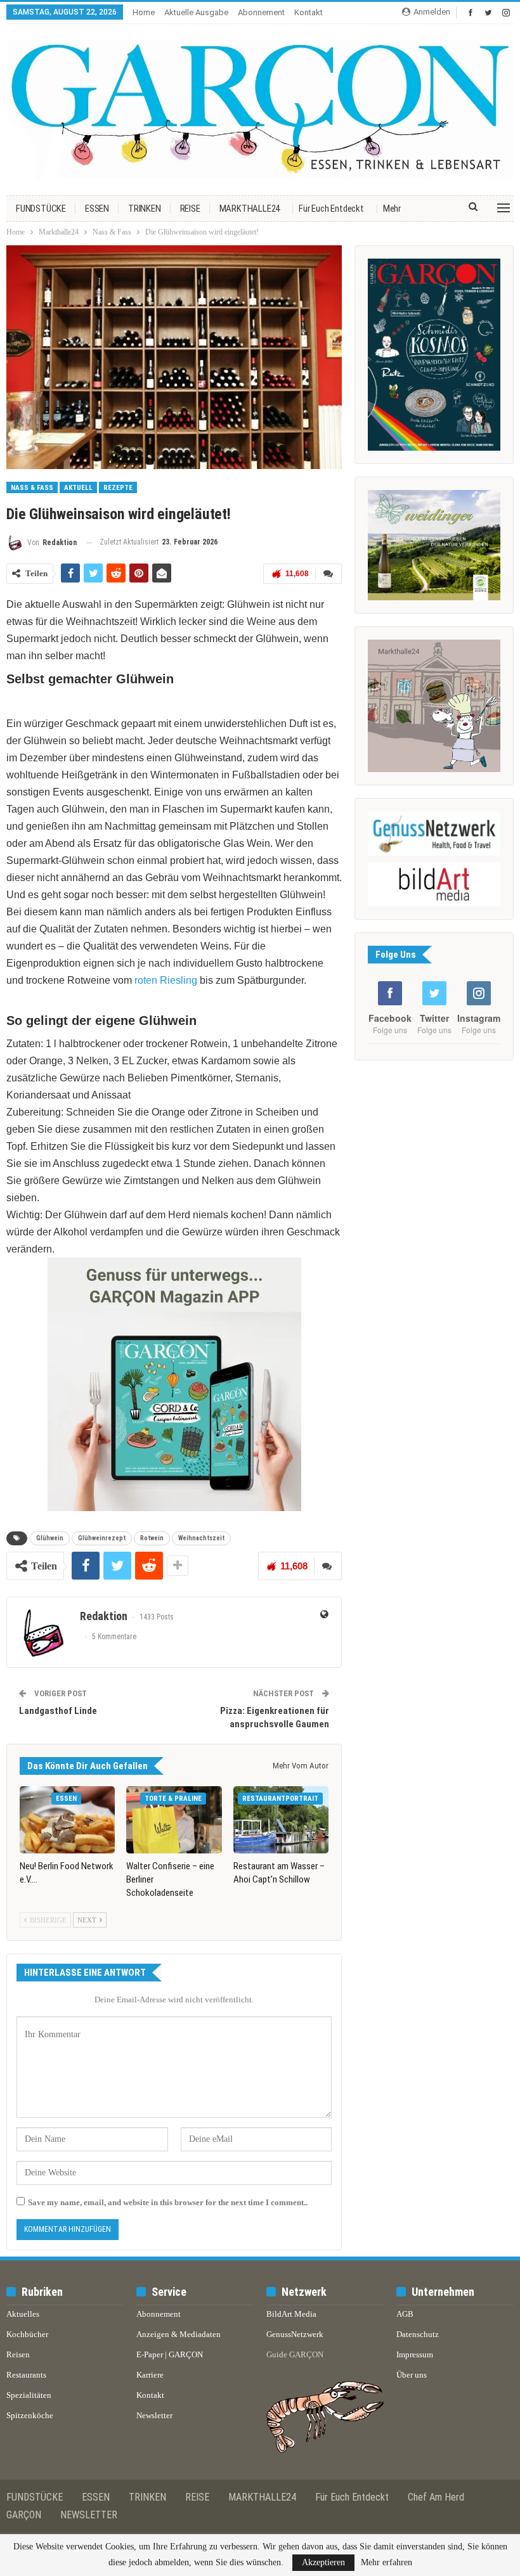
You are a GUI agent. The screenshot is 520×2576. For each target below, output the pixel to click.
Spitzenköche (30, 2415)
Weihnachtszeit (201, 1538)
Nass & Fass (32, 488)
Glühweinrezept (102, 1538)
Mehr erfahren (387, 2563)
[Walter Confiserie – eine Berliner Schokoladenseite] (174, 1819)
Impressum (415, 2354)
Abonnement (261, 12)
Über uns (412, 2375)
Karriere (150, 2375)
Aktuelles (23, 2314)
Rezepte (118, 488)
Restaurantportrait (280, 1799)
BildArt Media (291, 2314)
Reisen (18, 2354)
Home (144, 12)
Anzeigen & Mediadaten (179, 2334)
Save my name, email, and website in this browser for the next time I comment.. (168, 2202)
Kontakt (309, 12)
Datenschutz (418, 2334)
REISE (190, 209)
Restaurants (26, 2375)
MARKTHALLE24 (250, 209)
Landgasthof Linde (58, 1711)
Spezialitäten (29, 2395)
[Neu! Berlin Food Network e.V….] (67, 1819)
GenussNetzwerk (295, 2334)
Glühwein (50, 1538)
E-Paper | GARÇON (170, 2354)
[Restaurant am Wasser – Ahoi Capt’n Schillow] (281, 1819)
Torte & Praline (173, 1799)
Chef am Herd (436, 2497)
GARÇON (24, 2515)
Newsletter (154, 2415)
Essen (66, 1799)
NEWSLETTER (89, 2515)
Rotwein (152, 1538)
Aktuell (78, 488)
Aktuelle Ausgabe (196, 12)
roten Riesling (166, 980)
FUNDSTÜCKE (41, 209)
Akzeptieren (323, 2562)
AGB (405, 2314)
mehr (392, 209)
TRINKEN (145, 209)
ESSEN (97, 209)
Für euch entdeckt (331, 209)
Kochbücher (27, 2334)
